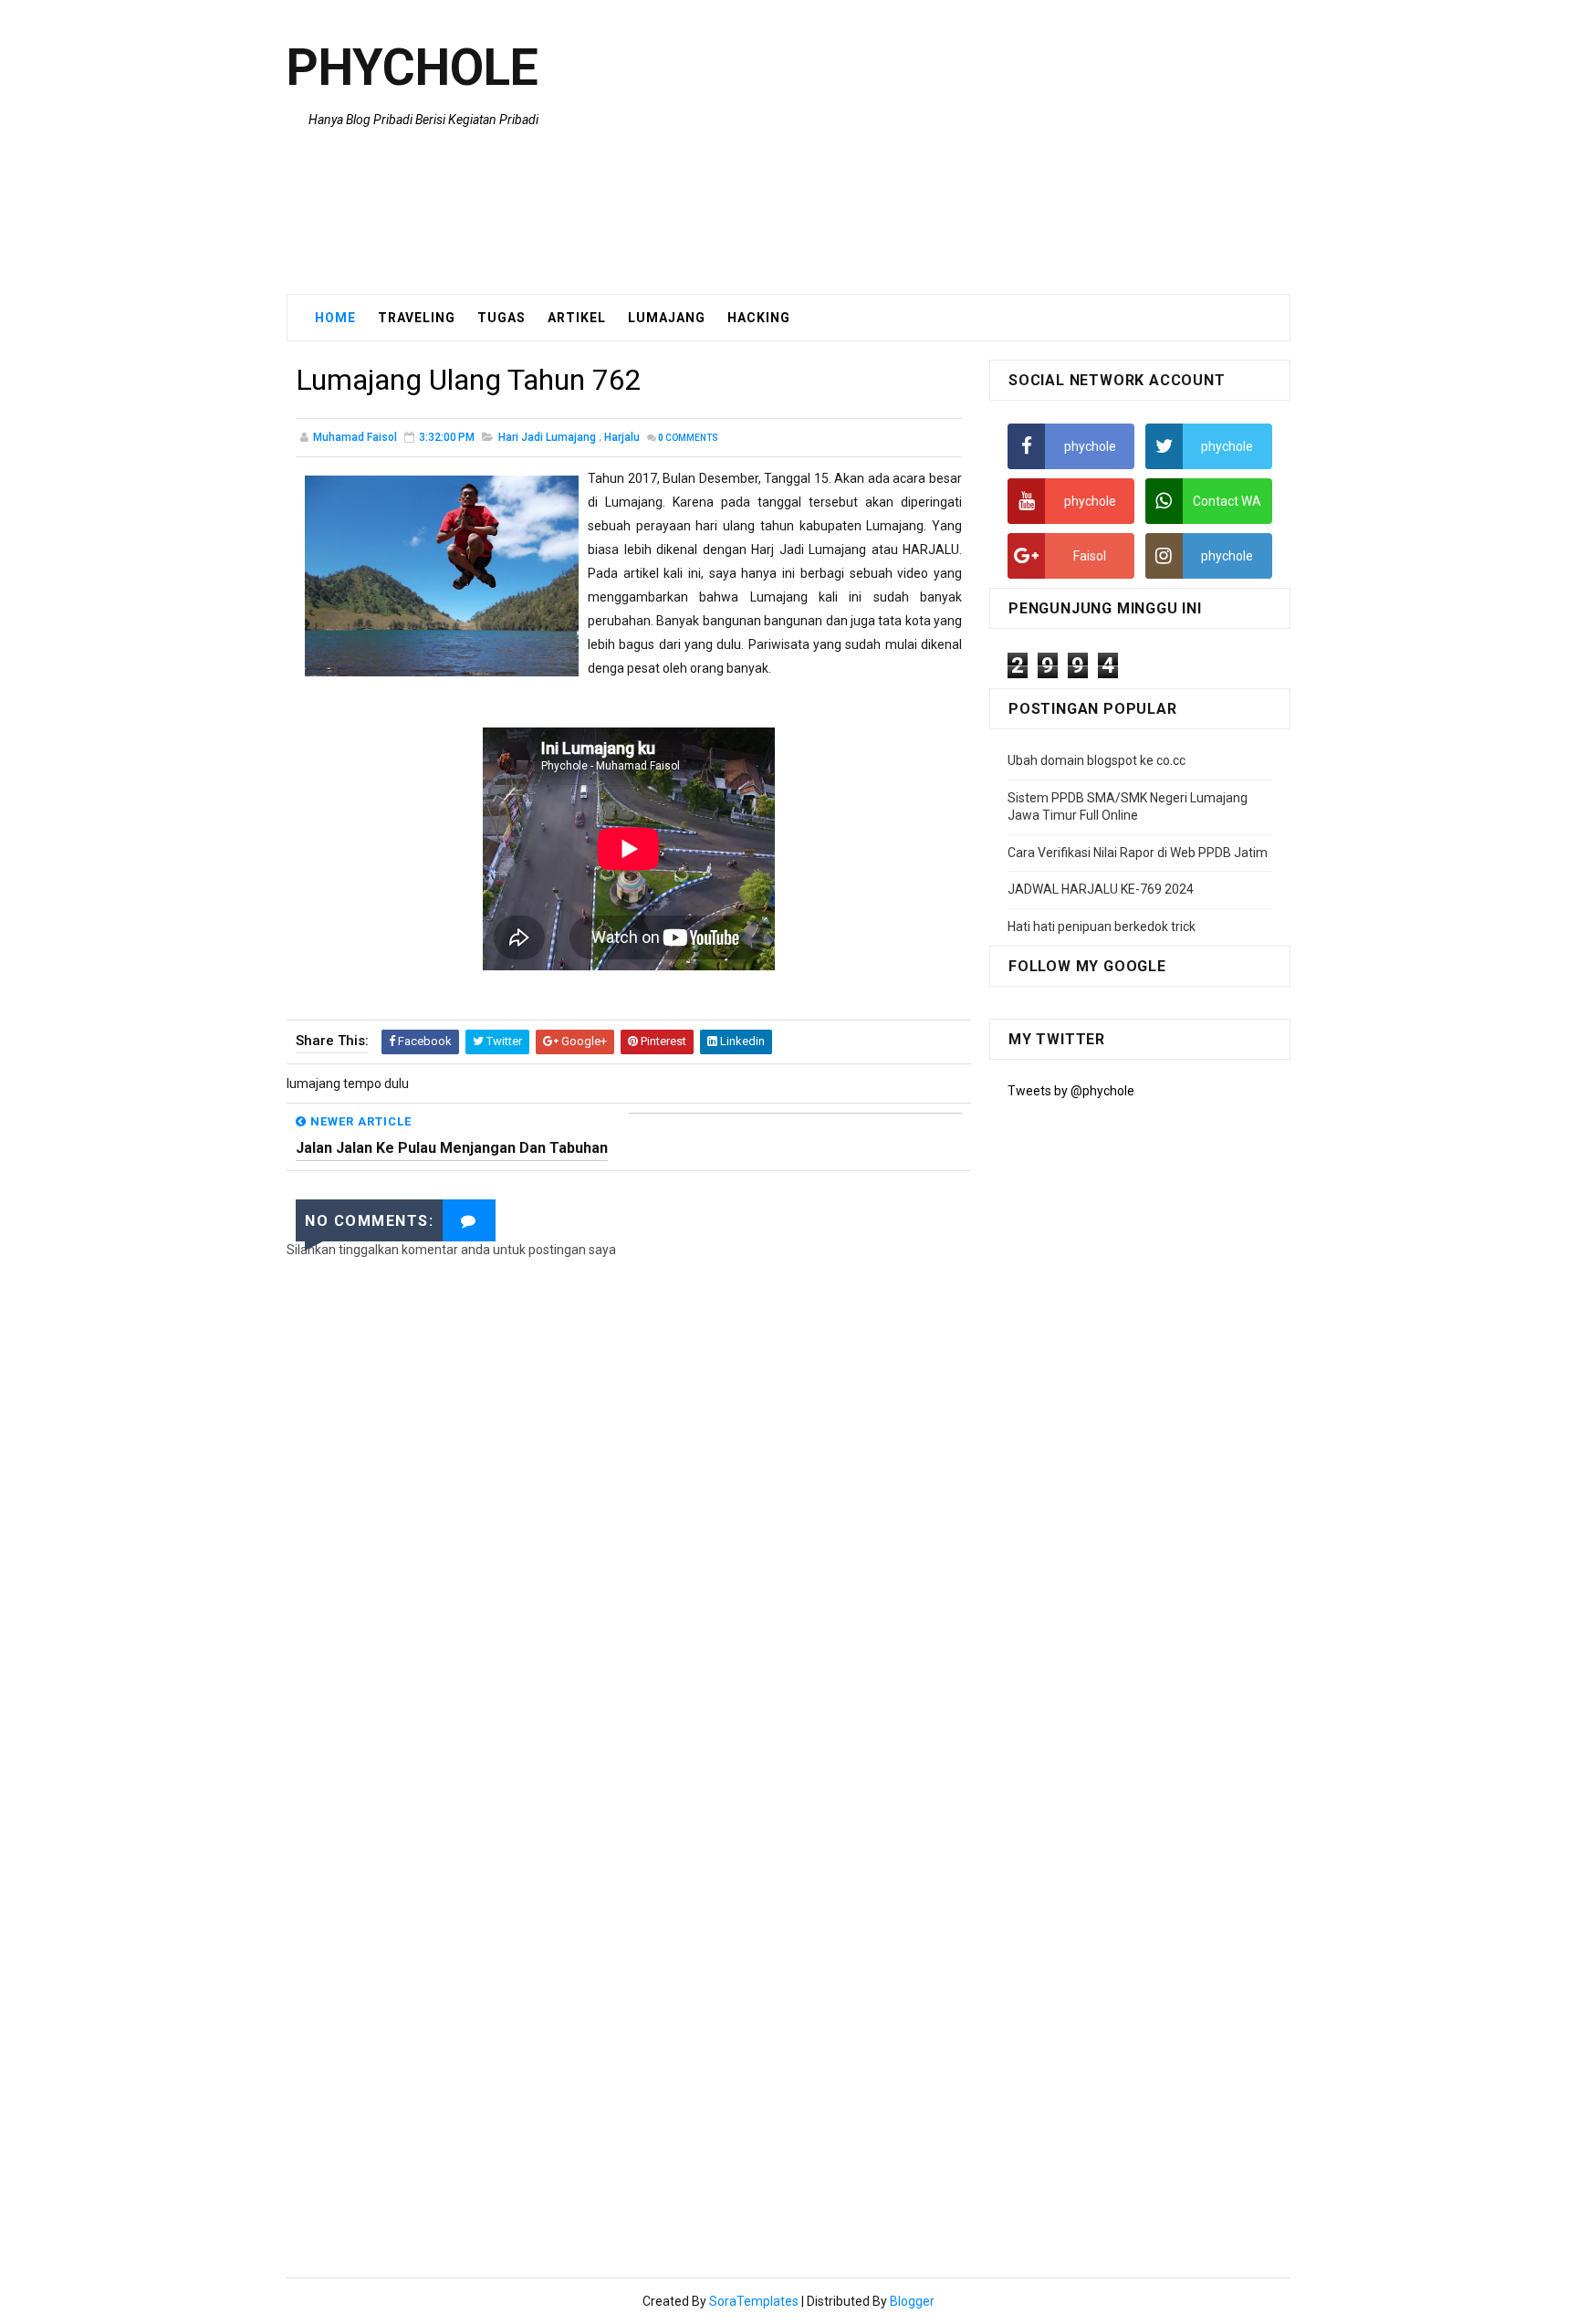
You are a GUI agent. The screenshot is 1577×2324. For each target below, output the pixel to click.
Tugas (501, 318)
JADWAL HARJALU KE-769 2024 (1101, 889)
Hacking (759, 318)
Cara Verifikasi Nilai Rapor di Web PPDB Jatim (1138, 853)
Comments (688, 438)
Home (335, 318)
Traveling (417, 318)
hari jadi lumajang (547, 437)
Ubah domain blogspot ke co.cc (1097, 760)
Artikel (577, 318)
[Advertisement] (957, 148)
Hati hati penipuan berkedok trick (1102, 926)
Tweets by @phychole (1071, 1091)
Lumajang (667, 318)
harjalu (622, 437)
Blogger (912, 2301)
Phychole (413, 68)
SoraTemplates (754, 2301)
